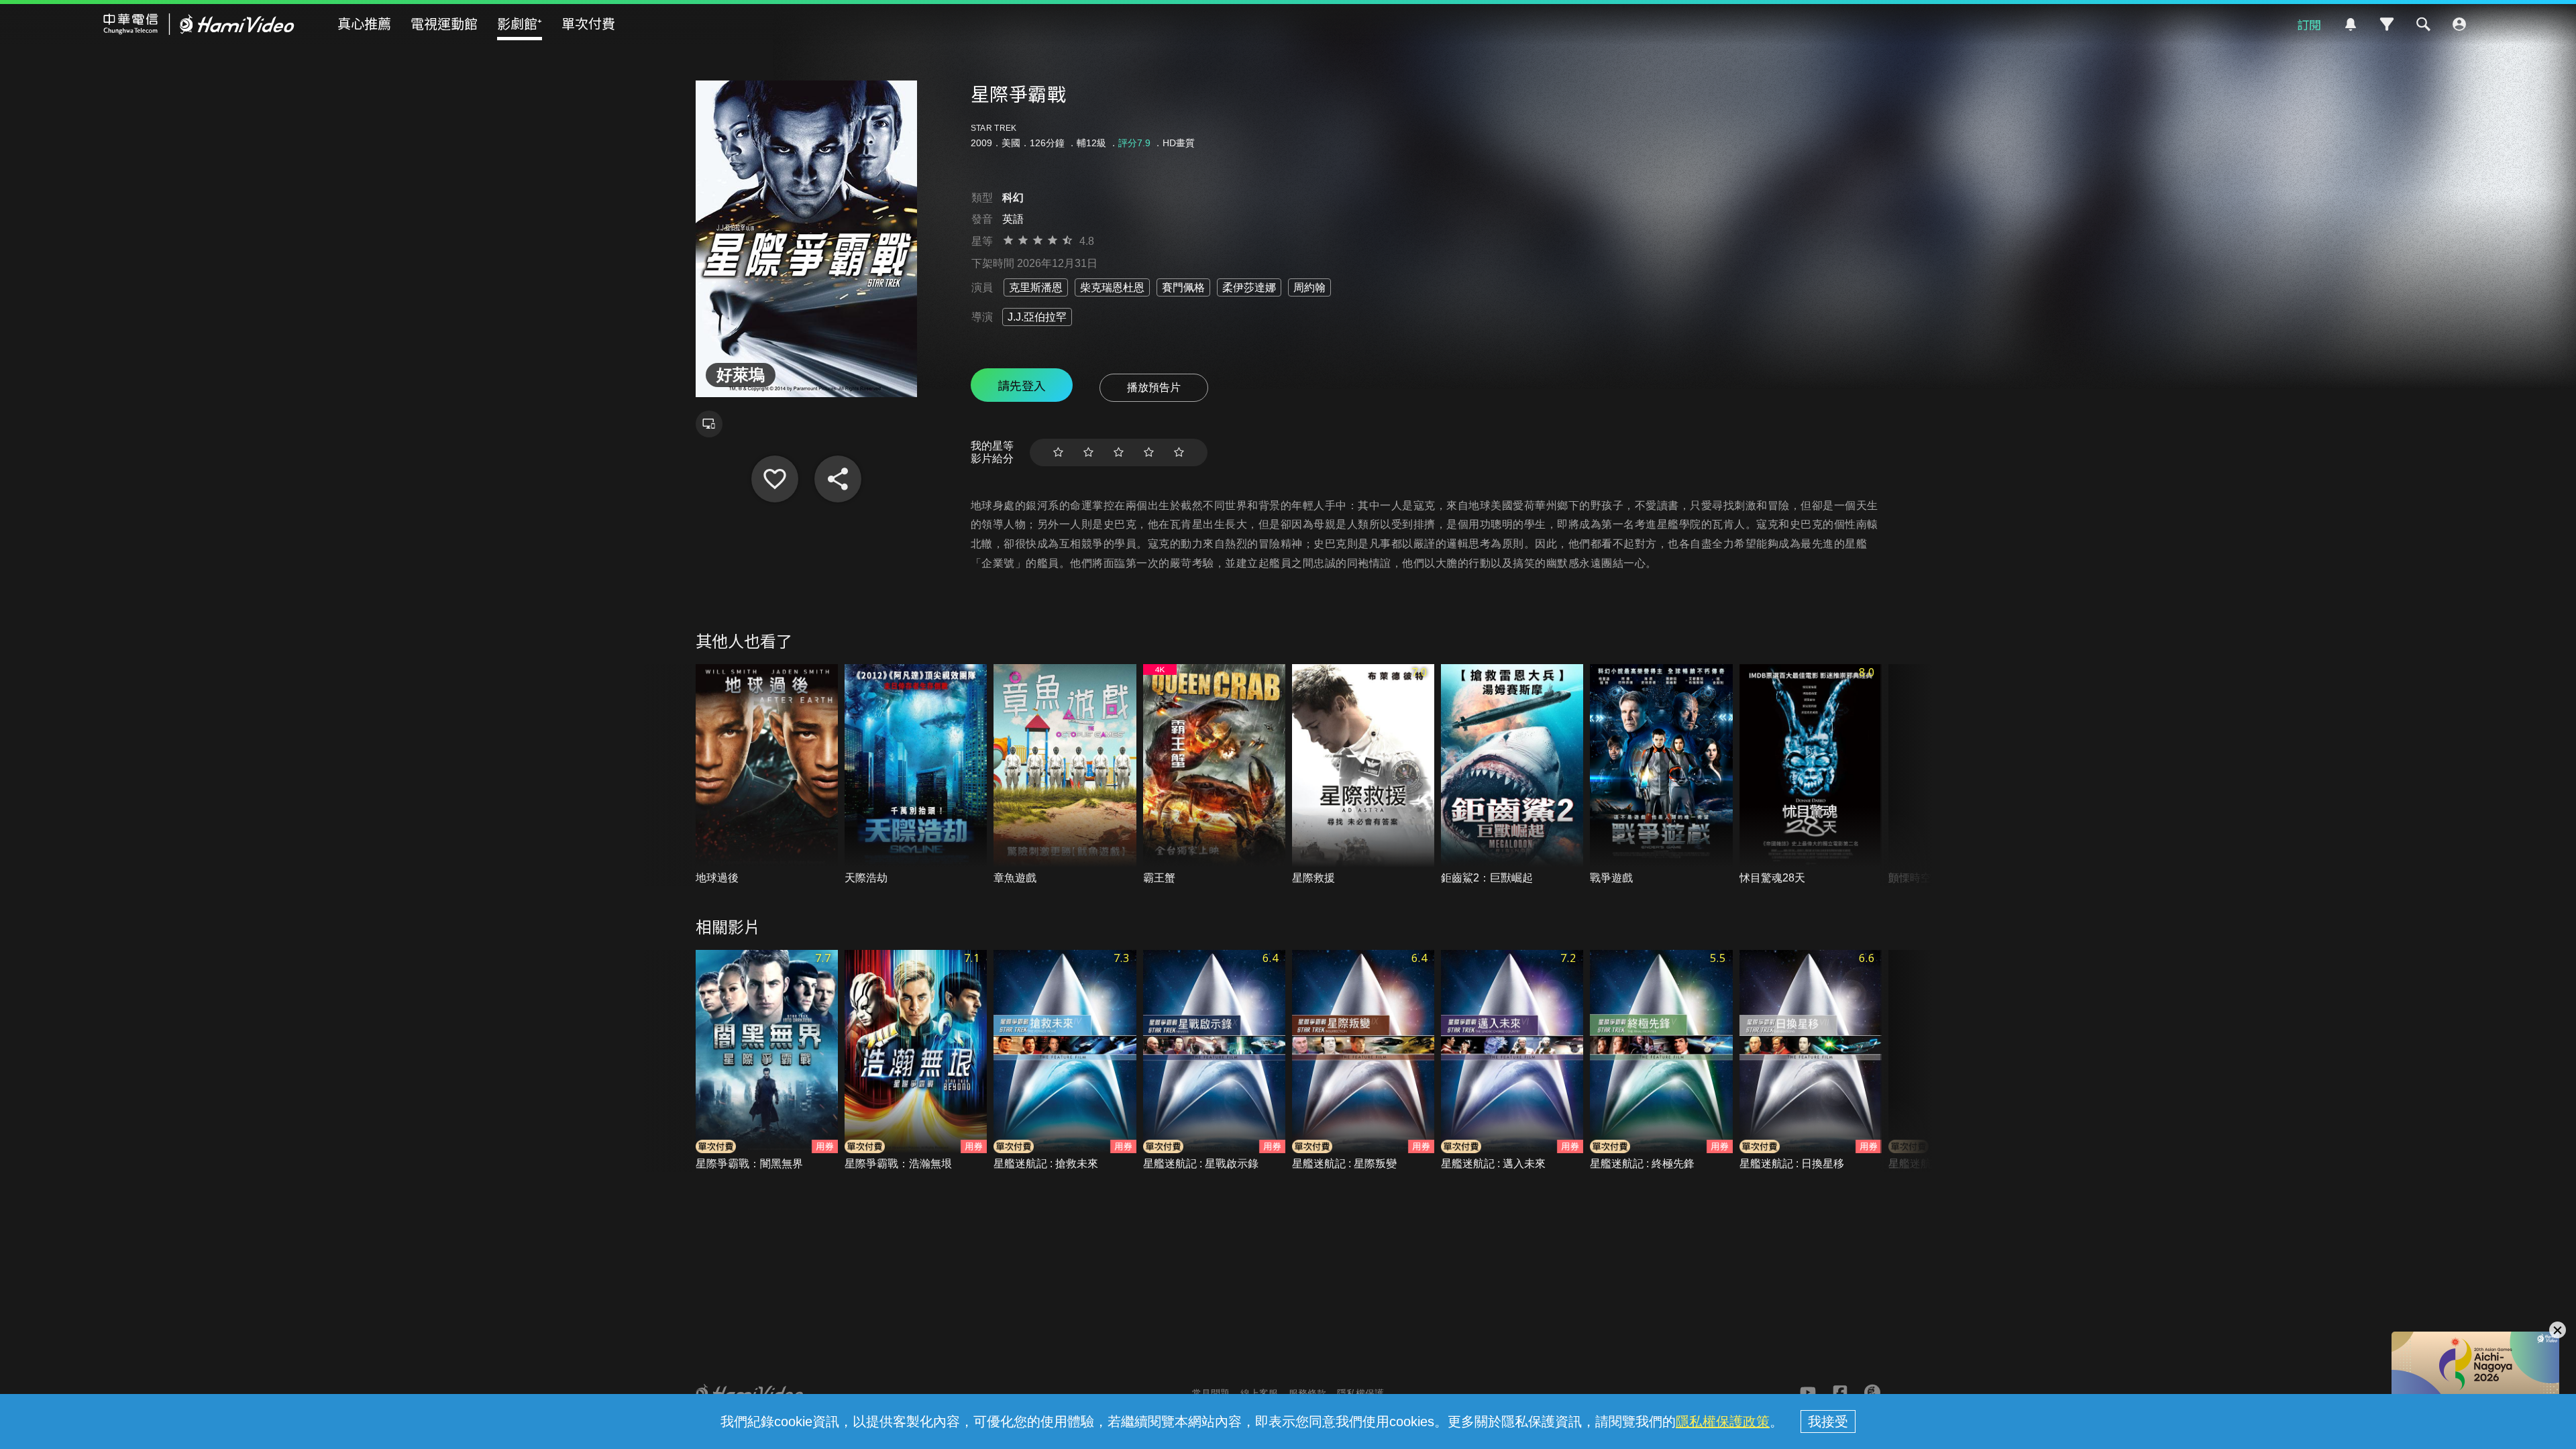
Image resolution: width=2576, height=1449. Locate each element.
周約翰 (1309, 287)
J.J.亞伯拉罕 (1037, 317)
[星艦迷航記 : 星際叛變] (1363, 1061)
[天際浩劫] (916, 775)
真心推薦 (364, 23)
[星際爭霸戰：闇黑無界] (767, 1061)
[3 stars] (1119, 452)
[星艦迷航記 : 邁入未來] (1512, 1061)
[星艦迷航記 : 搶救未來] (1065, 1061)
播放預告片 (1154, 387)
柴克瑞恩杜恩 (1112, 287)
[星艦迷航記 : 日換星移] (1811, 1061)
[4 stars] (1149, 452)
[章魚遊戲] (1065, 775)
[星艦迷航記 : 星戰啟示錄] (1214, 1061)
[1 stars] (1058, 452)
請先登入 (1022, 385)
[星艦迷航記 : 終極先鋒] (1661, 1061)
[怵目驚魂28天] (1811, 775)
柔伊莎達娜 (1249, 287)
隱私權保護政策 (1723, 1421)
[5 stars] (1179, 452)
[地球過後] (767, 775)
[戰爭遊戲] (1661, 775)
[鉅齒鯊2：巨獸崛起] (1512, 775)
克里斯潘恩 (1036, 287)
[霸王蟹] (1214, 775)
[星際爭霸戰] (775, 479)
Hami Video (199, 24)
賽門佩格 (1183, 287)
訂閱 (2309, 24)
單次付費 (588, 23)
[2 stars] (1088, 452)
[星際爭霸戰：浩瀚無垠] (916, 1061)
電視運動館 (444, 23)
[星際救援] (1363, 775)
